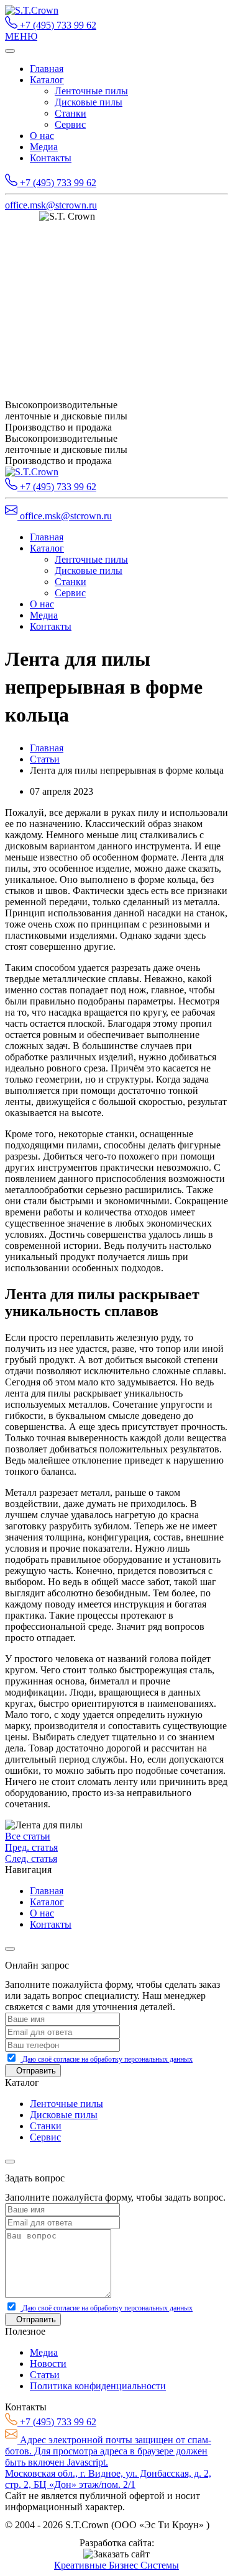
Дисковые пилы (89, 102)
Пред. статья (31, 1847)
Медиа (44, 147)
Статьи (45, 759)
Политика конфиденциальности (98, 2386)
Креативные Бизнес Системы (116, 2565)
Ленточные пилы (91, 91)
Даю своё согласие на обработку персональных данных (107, 2059)
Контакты (51, 158)
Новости (48, 2364)
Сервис (70, 124)
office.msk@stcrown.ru (51, 205)
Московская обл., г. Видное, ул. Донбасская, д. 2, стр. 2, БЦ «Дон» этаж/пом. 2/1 (108, 2479)
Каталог (47, 80)
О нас (42, 136)
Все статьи (28, 1836)
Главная (47, 69)
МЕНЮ (21, 36)
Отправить (36, 2071)
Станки (71, 113)
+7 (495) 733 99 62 (57, 25)
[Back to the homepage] (32, 10)
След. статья (31, 1858)
